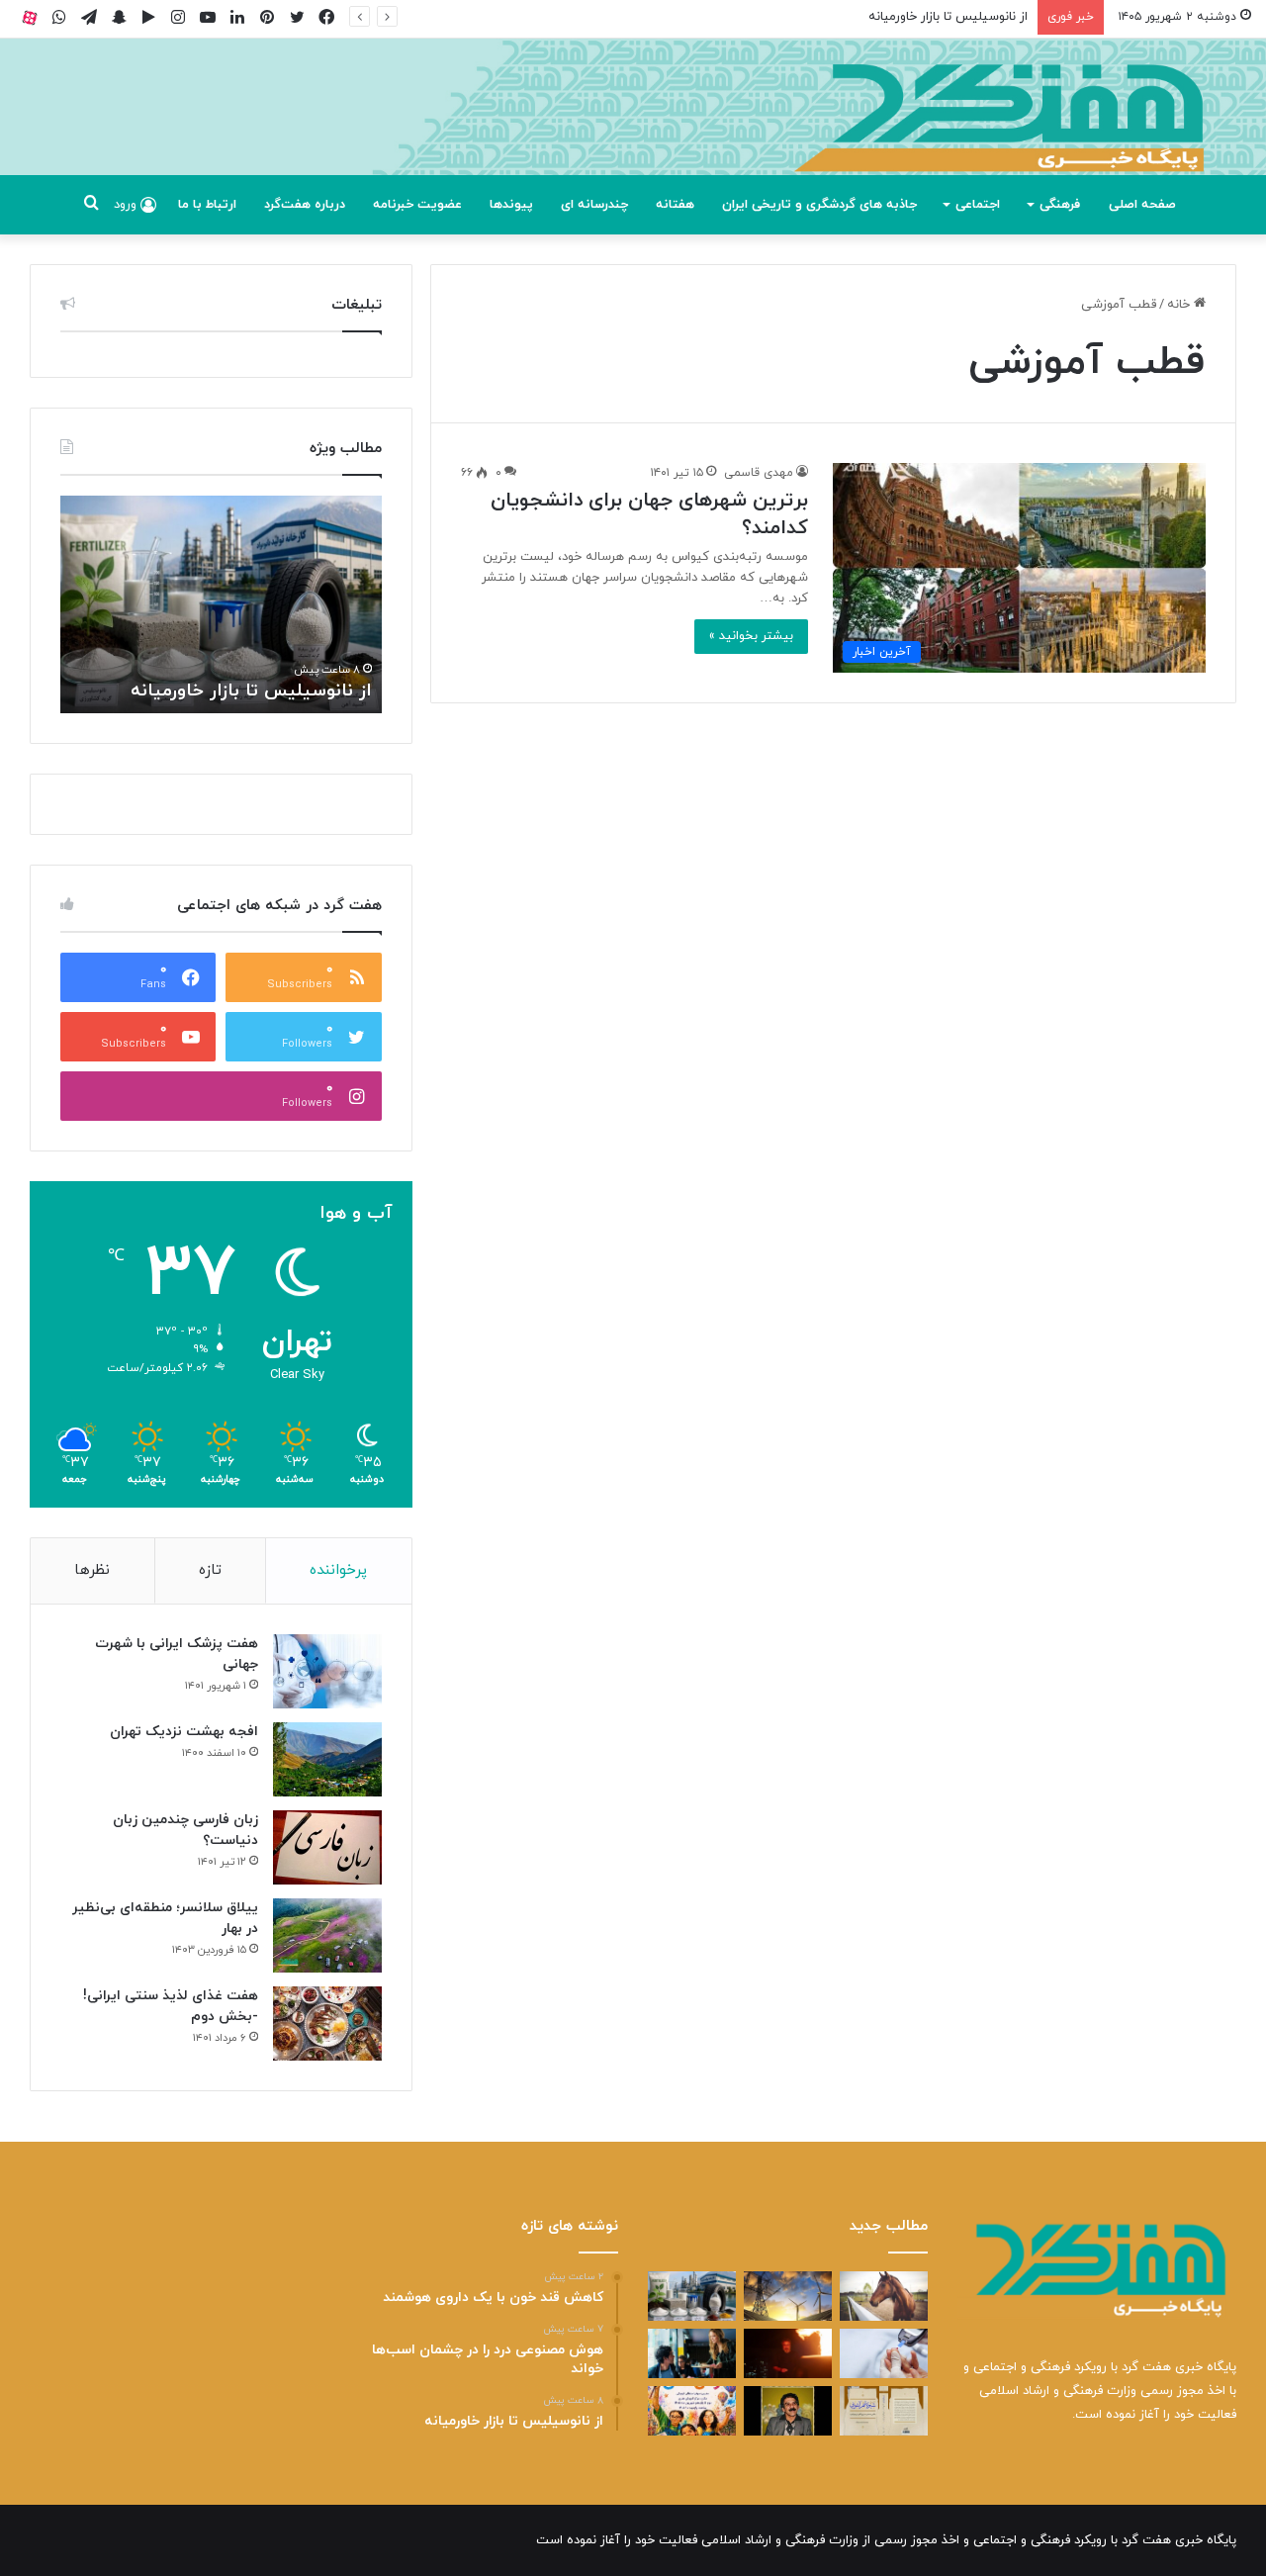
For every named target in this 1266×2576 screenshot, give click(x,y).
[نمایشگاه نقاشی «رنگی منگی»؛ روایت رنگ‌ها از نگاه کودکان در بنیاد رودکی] (692, 2411)
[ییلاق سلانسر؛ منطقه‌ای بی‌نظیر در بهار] (327, 1935)
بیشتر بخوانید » (751, 636)
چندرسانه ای (594, 205)
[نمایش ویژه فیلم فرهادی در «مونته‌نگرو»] (692, 2353)
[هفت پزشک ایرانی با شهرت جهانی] (327, 1671)
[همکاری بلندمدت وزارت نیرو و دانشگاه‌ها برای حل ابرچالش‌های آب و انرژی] (788, 2296)
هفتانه (675, 205)
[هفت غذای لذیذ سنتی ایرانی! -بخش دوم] (327, 2024)
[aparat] (30, 17)
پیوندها (511, 205)
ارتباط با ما (207, 205)
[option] (221, 604)
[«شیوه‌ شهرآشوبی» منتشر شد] (884, 2411)
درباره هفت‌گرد (305, 205)
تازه (210, 1570)
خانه (1180, 305)
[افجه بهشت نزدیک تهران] (327, 1759)
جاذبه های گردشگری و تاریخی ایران (819, 205)
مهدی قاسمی (759, 473)
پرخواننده (338, 1570)
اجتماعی (978, 205)
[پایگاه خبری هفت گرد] (633, 129)
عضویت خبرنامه (417, 205)
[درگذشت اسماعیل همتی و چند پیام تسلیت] (788, 2411)
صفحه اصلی (1142, 205)
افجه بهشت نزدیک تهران (184, 1732)
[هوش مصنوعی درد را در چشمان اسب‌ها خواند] (884, 2296)
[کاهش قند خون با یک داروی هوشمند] (884, 2353)
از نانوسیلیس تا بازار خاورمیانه (948, 17)
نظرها (92, 1570)
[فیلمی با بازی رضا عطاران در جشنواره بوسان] (788, 2353)
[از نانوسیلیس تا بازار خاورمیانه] (692, 2296)
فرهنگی (1060, 205)
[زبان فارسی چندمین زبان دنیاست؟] (327, 1847)
